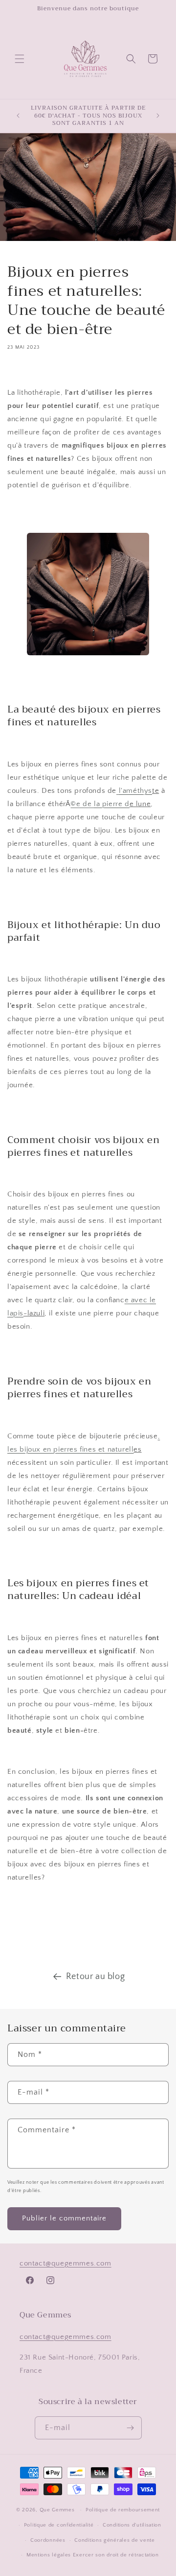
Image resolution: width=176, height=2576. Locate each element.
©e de (100, 804)
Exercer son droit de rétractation (116, 2555)
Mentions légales (49, 2555)
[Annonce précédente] (18, 116)
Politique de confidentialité (59, 2525)
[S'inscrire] (131, 2428)
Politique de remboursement (123, 2510)
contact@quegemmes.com (66, 2263)
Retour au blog (95, 1977)
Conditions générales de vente (114, 2540)
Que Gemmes (58, 2510)
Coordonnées (48, 2540)
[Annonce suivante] (158, 116)
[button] (20, 59)
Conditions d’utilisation (132, 2525)
